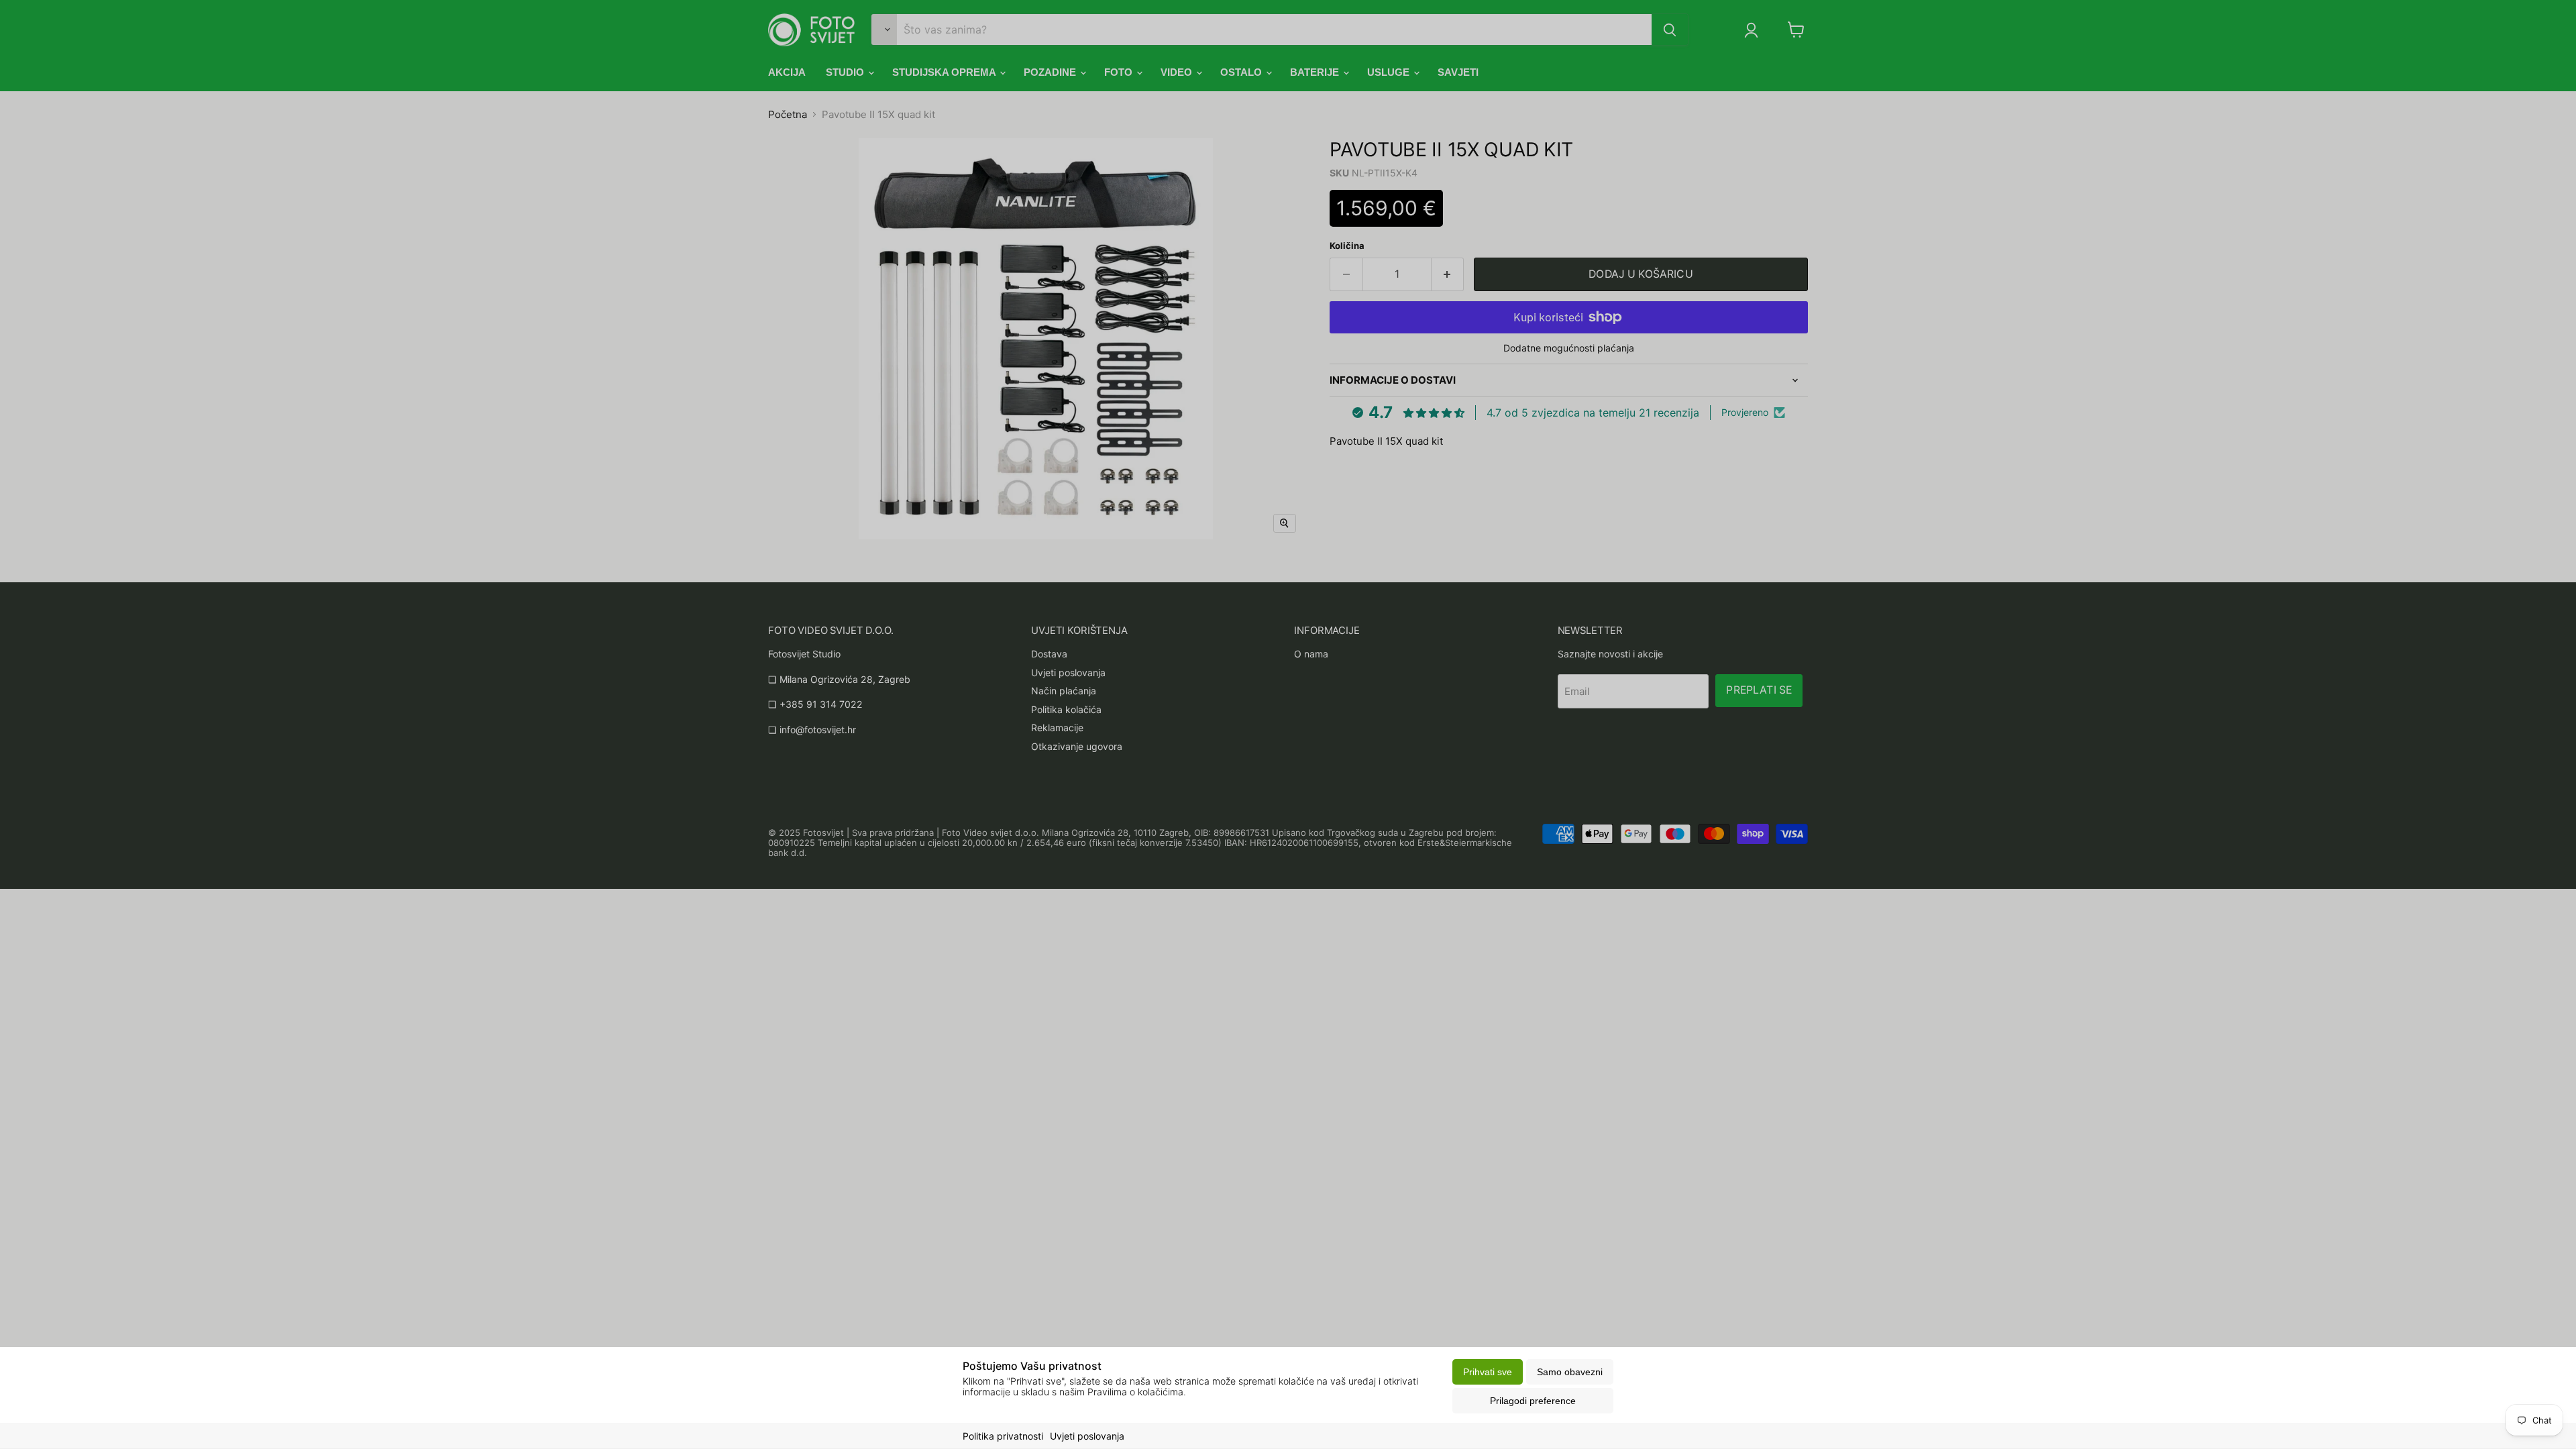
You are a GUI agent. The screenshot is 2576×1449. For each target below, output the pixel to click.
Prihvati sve (1488, 1372)
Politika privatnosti (1003, 1436)
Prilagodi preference (1533, 1401)
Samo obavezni (1570, 1372)
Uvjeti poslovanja (1087, 1436)
